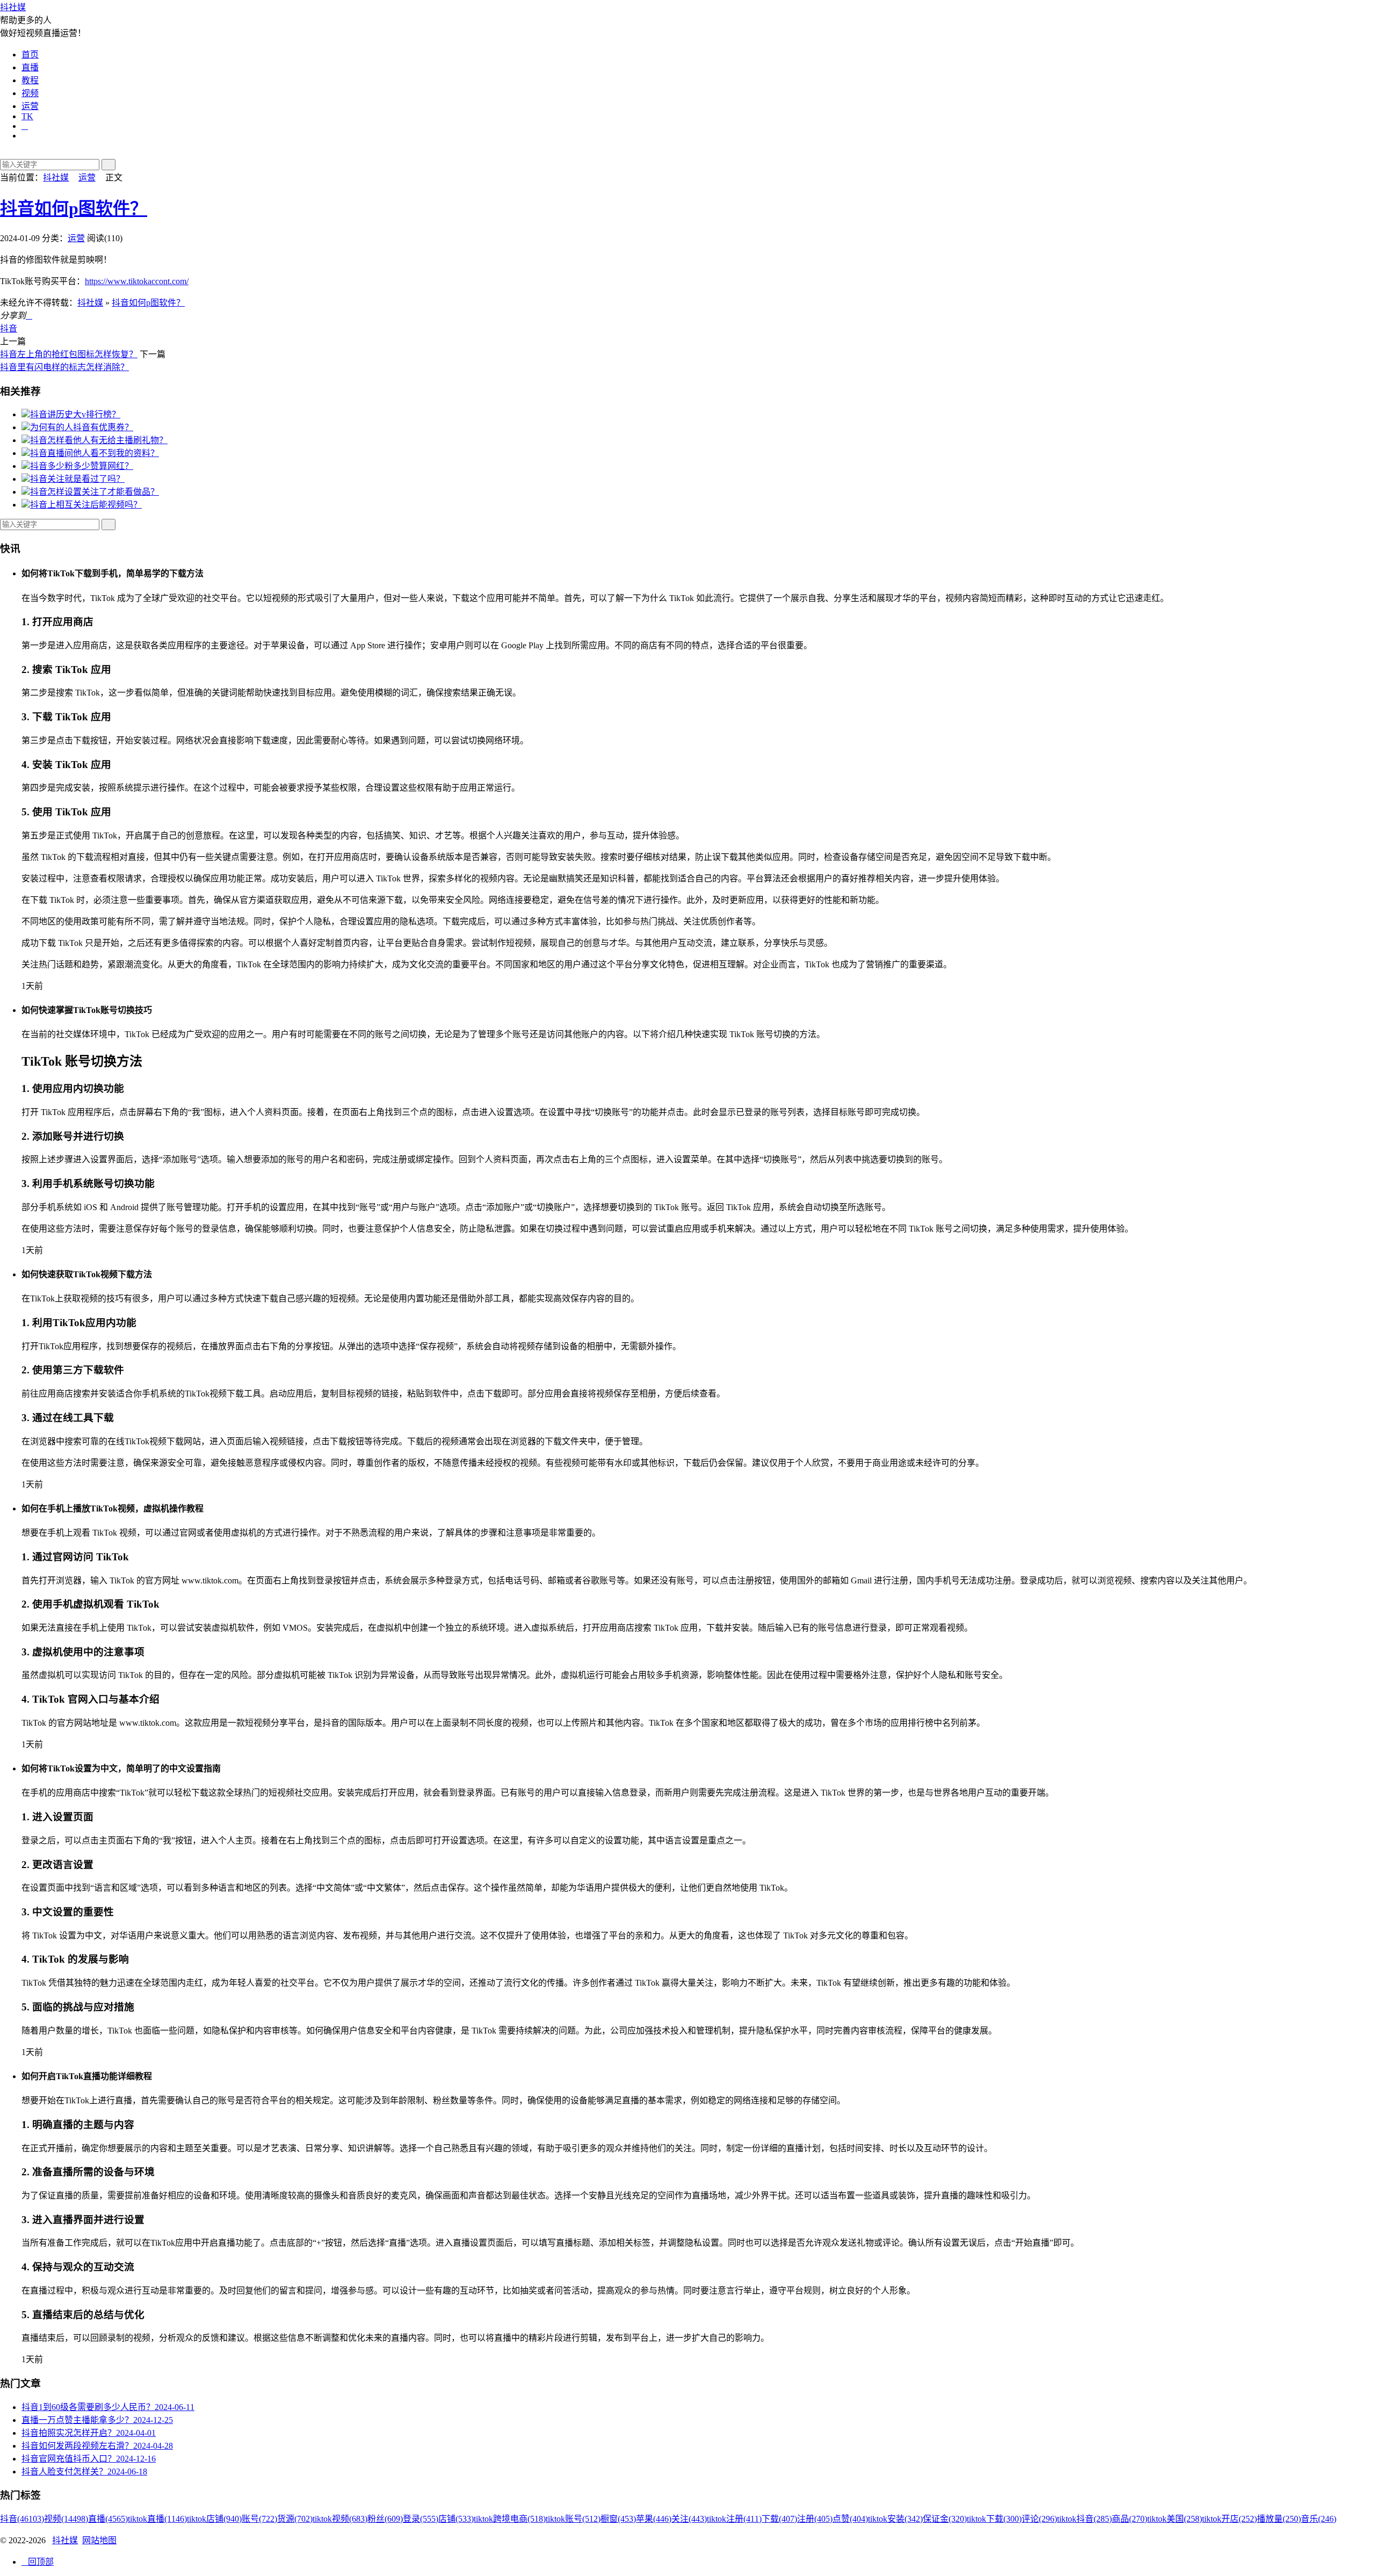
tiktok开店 (1229, 2519)
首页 (30, 55)
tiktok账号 (573, 2519)
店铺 (456, 2519)
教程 (30, 80)
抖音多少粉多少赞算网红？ (82, 466)
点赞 (850, 2519)
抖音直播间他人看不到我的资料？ (95, 453)
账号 (259, 2519)
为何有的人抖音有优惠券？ (82, 427)
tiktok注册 (734, 2519)
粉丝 (385, 2519)
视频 (30, 93)
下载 (779, 2519)
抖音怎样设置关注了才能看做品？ (95, 492)
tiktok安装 (895, 2519)
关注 (689, 2519)
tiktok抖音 (1084, 2519)
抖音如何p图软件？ (74, 208)
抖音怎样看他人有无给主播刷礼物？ (99, 440)
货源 (295, 2519)
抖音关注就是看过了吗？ (77, 479)
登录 (421, 2519)
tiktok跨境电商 (510, 2519)
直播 (30, 67)
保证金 (945, 2519)
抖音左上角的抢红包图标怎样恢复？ (69, 354)
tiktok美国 (1175, 2519)
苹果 (654, 2519)
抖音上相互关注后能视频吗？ (86, 505)
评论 (1039, 2519)
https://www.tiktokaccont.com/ (137, 281)
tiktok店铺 (214, 2519)
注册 (815, 2519)
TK (27, 116)
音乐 (1319, 2519)
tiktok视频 (340, 2519)
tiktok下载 (994, 2519)
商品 (1130, 2519)
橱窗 (618, 2519)
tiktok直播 (157, 2519)
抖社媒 (13, 7)
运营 (30, 106)
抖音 (9, 328)
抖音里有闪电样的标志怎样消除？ (64, 367)
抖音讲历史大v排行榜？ (75, 414)
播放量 (1279, 2519)
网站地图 (99, 2540)
